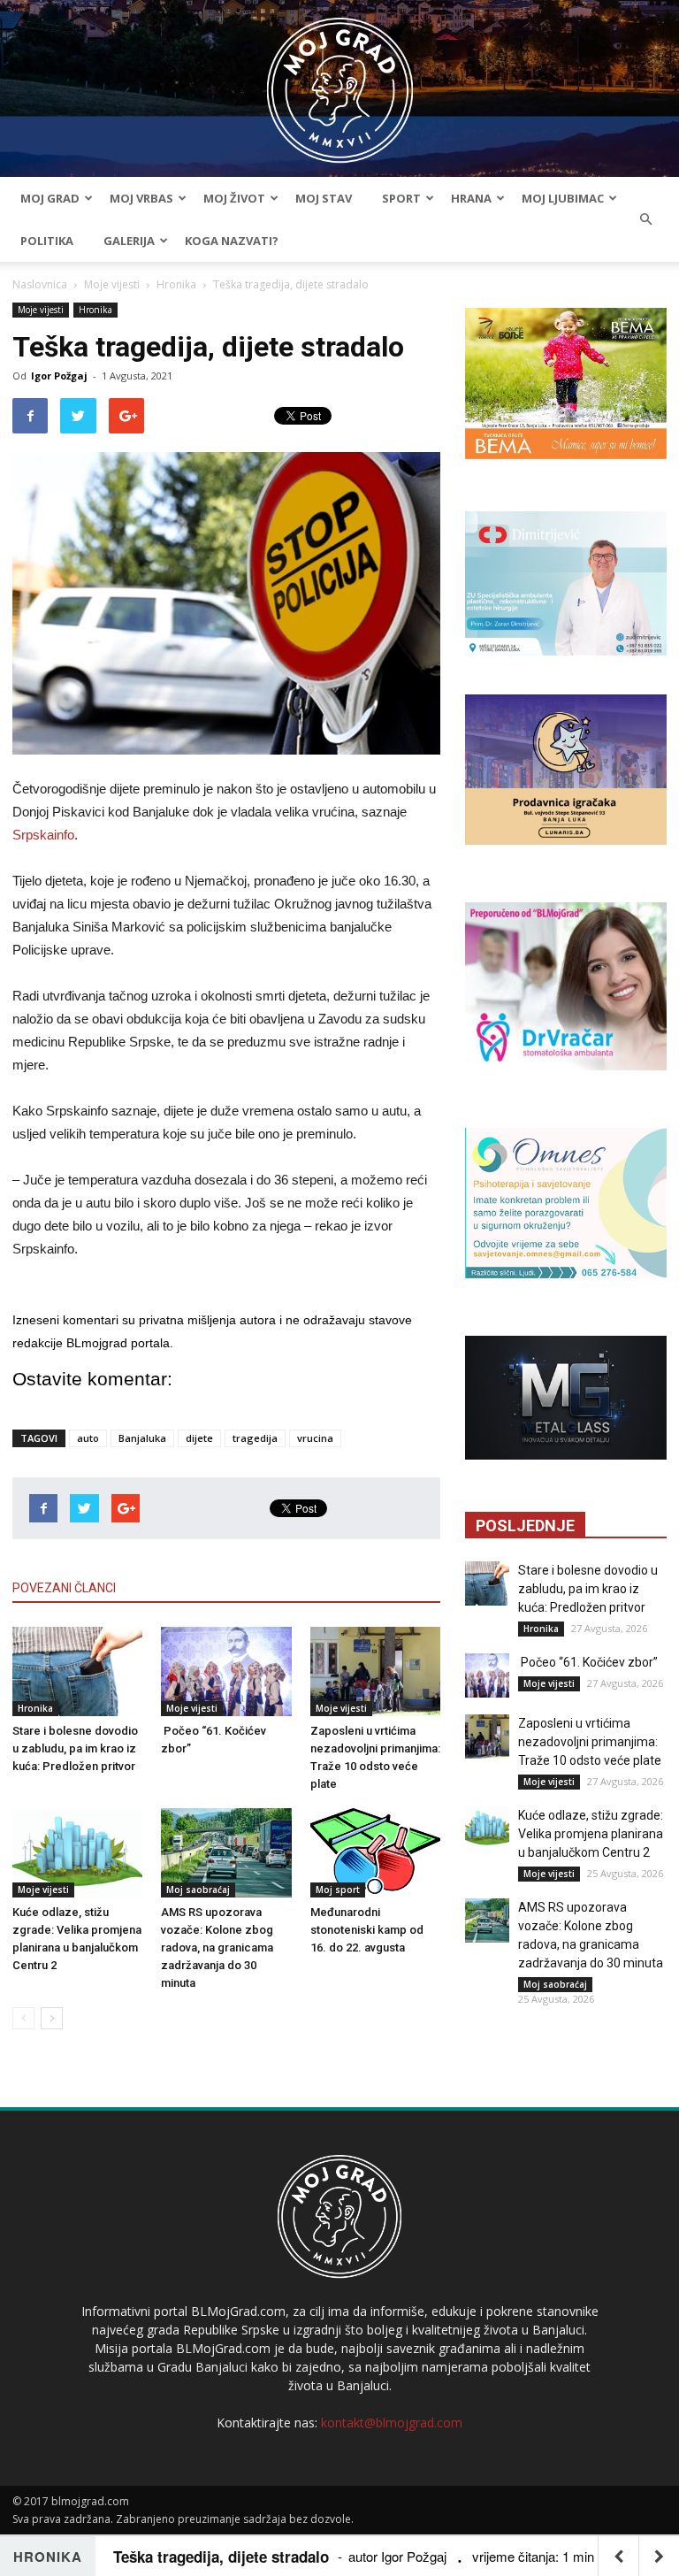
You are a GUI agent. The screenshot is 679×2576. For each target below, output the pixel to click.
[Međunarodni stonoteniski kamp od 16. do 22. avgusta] (375, 1853)
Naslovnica (40, 284)
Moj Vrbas (141, 198)
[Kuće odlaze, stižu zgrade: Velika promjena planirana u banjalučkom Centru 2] (77, 1853)
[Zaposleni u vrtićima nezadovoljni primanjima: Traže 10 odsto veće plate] (375, 1671)
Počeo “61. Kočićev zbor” (588, 1662)
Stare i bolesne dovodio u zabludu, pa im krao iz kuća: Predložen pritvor (75, 1748)
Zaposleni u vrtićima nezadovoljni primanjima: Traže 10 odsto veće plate (590, 1742)
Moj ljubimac (563, 198)
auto (88, 1438)
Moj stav (324, 198)
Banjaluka (142, 1438)
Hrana (471, 198)
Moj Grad (50, 198)
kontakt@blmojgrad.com (392, 2423)
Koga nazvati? (232, 241)
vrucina (315, 1438)
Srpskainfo (43, 835)
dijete (199, 1438)
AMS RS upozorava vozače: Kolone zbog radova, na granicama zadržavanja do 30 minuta (217, 1947)
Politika (47, 241)
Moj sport (338, 1890)
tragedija (255, 1438)
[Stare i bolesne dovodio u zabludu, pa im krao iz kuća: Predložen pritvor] (77, 1671)
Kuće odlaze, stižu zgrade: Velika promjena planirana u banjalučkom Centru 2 (591, 1834)
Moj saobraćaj (198, 1890)
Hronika (176, 284)
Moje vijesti (112, 284)
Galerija (129, 241)
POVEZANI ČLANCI (64, 1588)
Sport (401, 198)
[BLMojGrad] (340, 82)
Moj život (234, 198)
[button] (645, 219)
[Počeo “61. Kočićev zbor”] (226, 1671)
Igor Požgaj (59, 376)
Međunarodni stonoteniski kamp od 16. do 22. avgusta (367, 1930)
